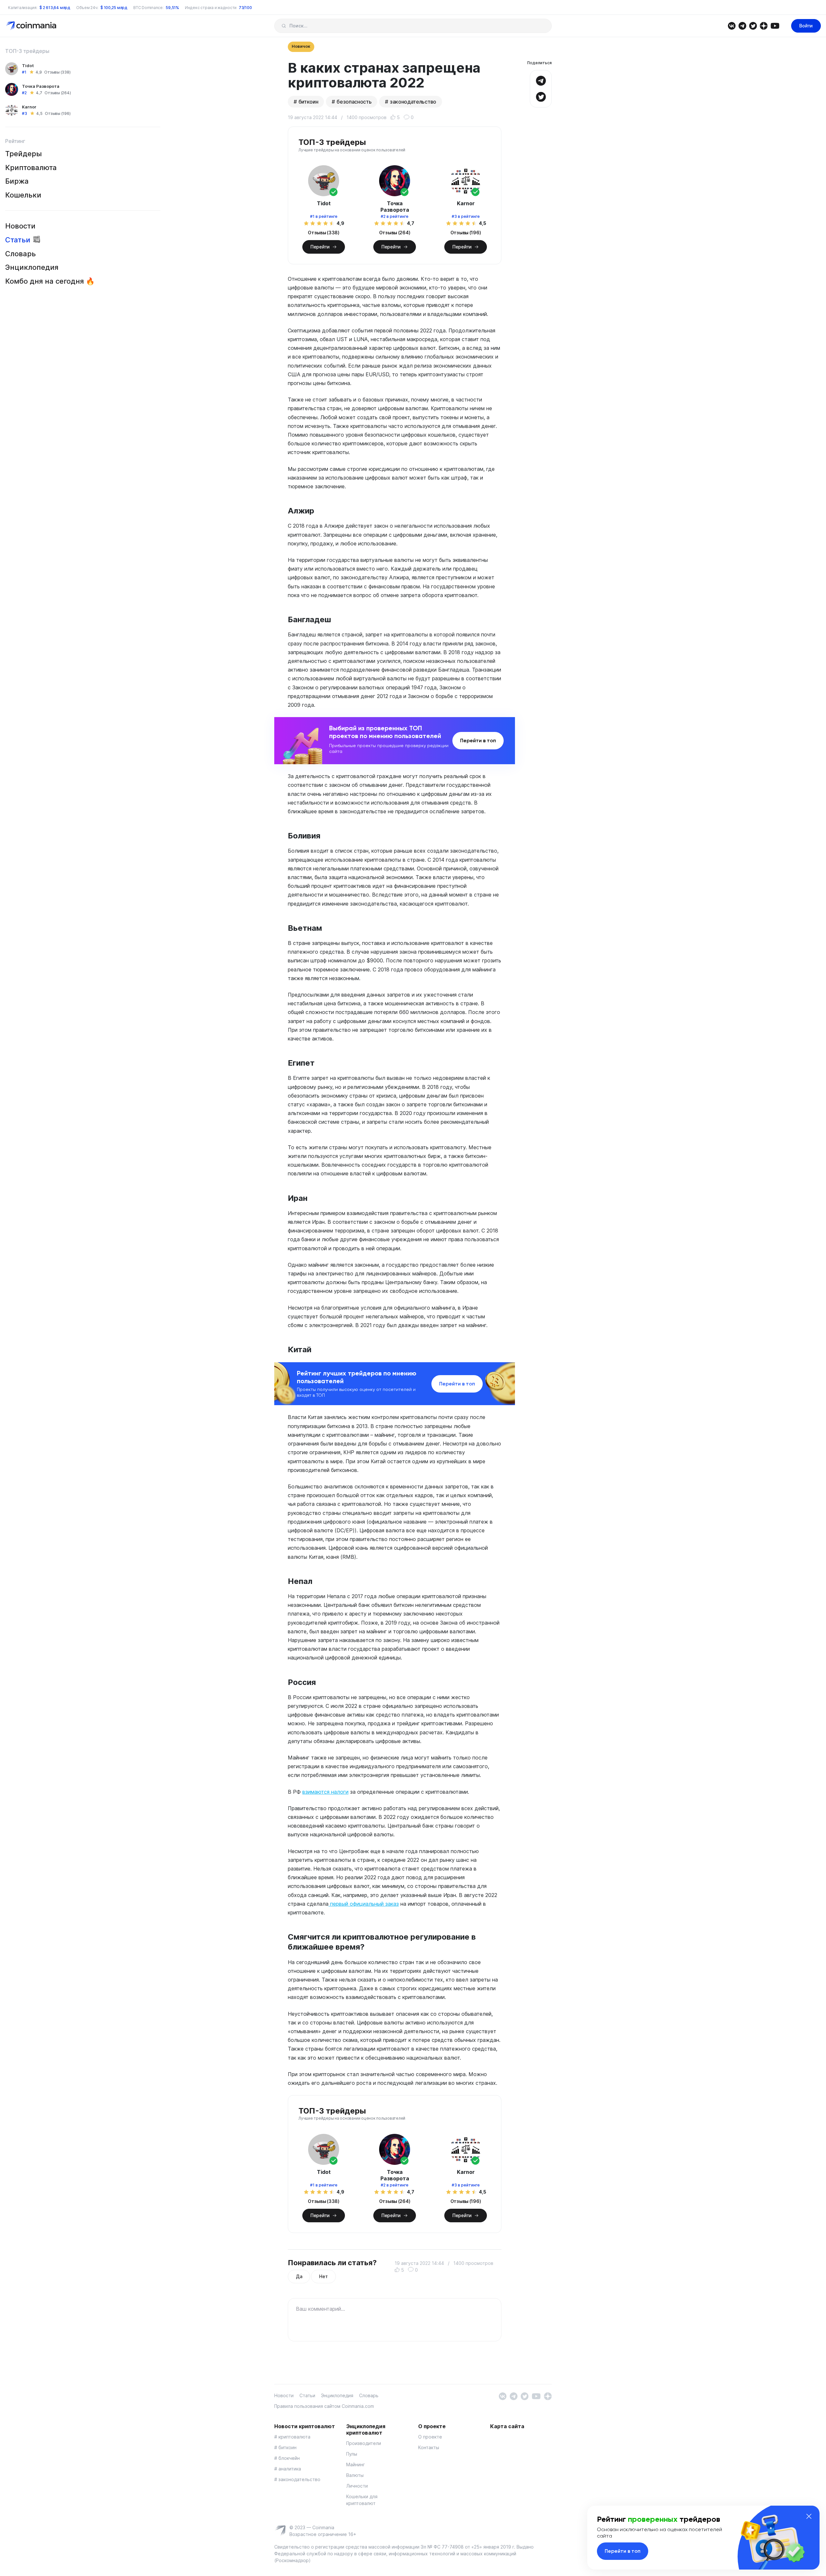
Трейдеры (24, 154)
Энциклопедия (32, 267)
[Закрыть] (809, 2516)
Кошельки (23, 195)
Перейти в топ (478, 740)
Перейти (320, 247)
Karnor (29, 107)
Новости (20, 226)
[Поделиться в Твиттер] (541, 96)
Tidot (28, 66)
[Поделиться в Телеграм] (541, 80)
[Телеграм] (742, 25)
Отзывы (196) (58, 113)
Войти (806, 26)
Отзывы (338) (57, 72)
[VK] (732, 25)
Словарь (20, 254)
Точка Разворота (41, 86)
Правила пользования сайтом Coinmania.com (324, 2406)
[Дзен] (764, 25)
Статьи (18, 240)
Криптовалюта (31, 167)
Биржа (17, 181)
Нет (323, 2276)
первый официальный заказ (364, 1904)
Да (299, 2276)
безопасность (354, 102)
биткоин (308, 102)
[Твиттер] (753, 25)
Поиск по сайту (284, 26)
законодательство (413, 102)
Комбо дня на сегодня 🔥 (50, 281)
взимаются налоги (325, 1792)
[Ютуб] (775, 25)
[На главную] (32, 25)
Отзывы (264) (58, 93)
